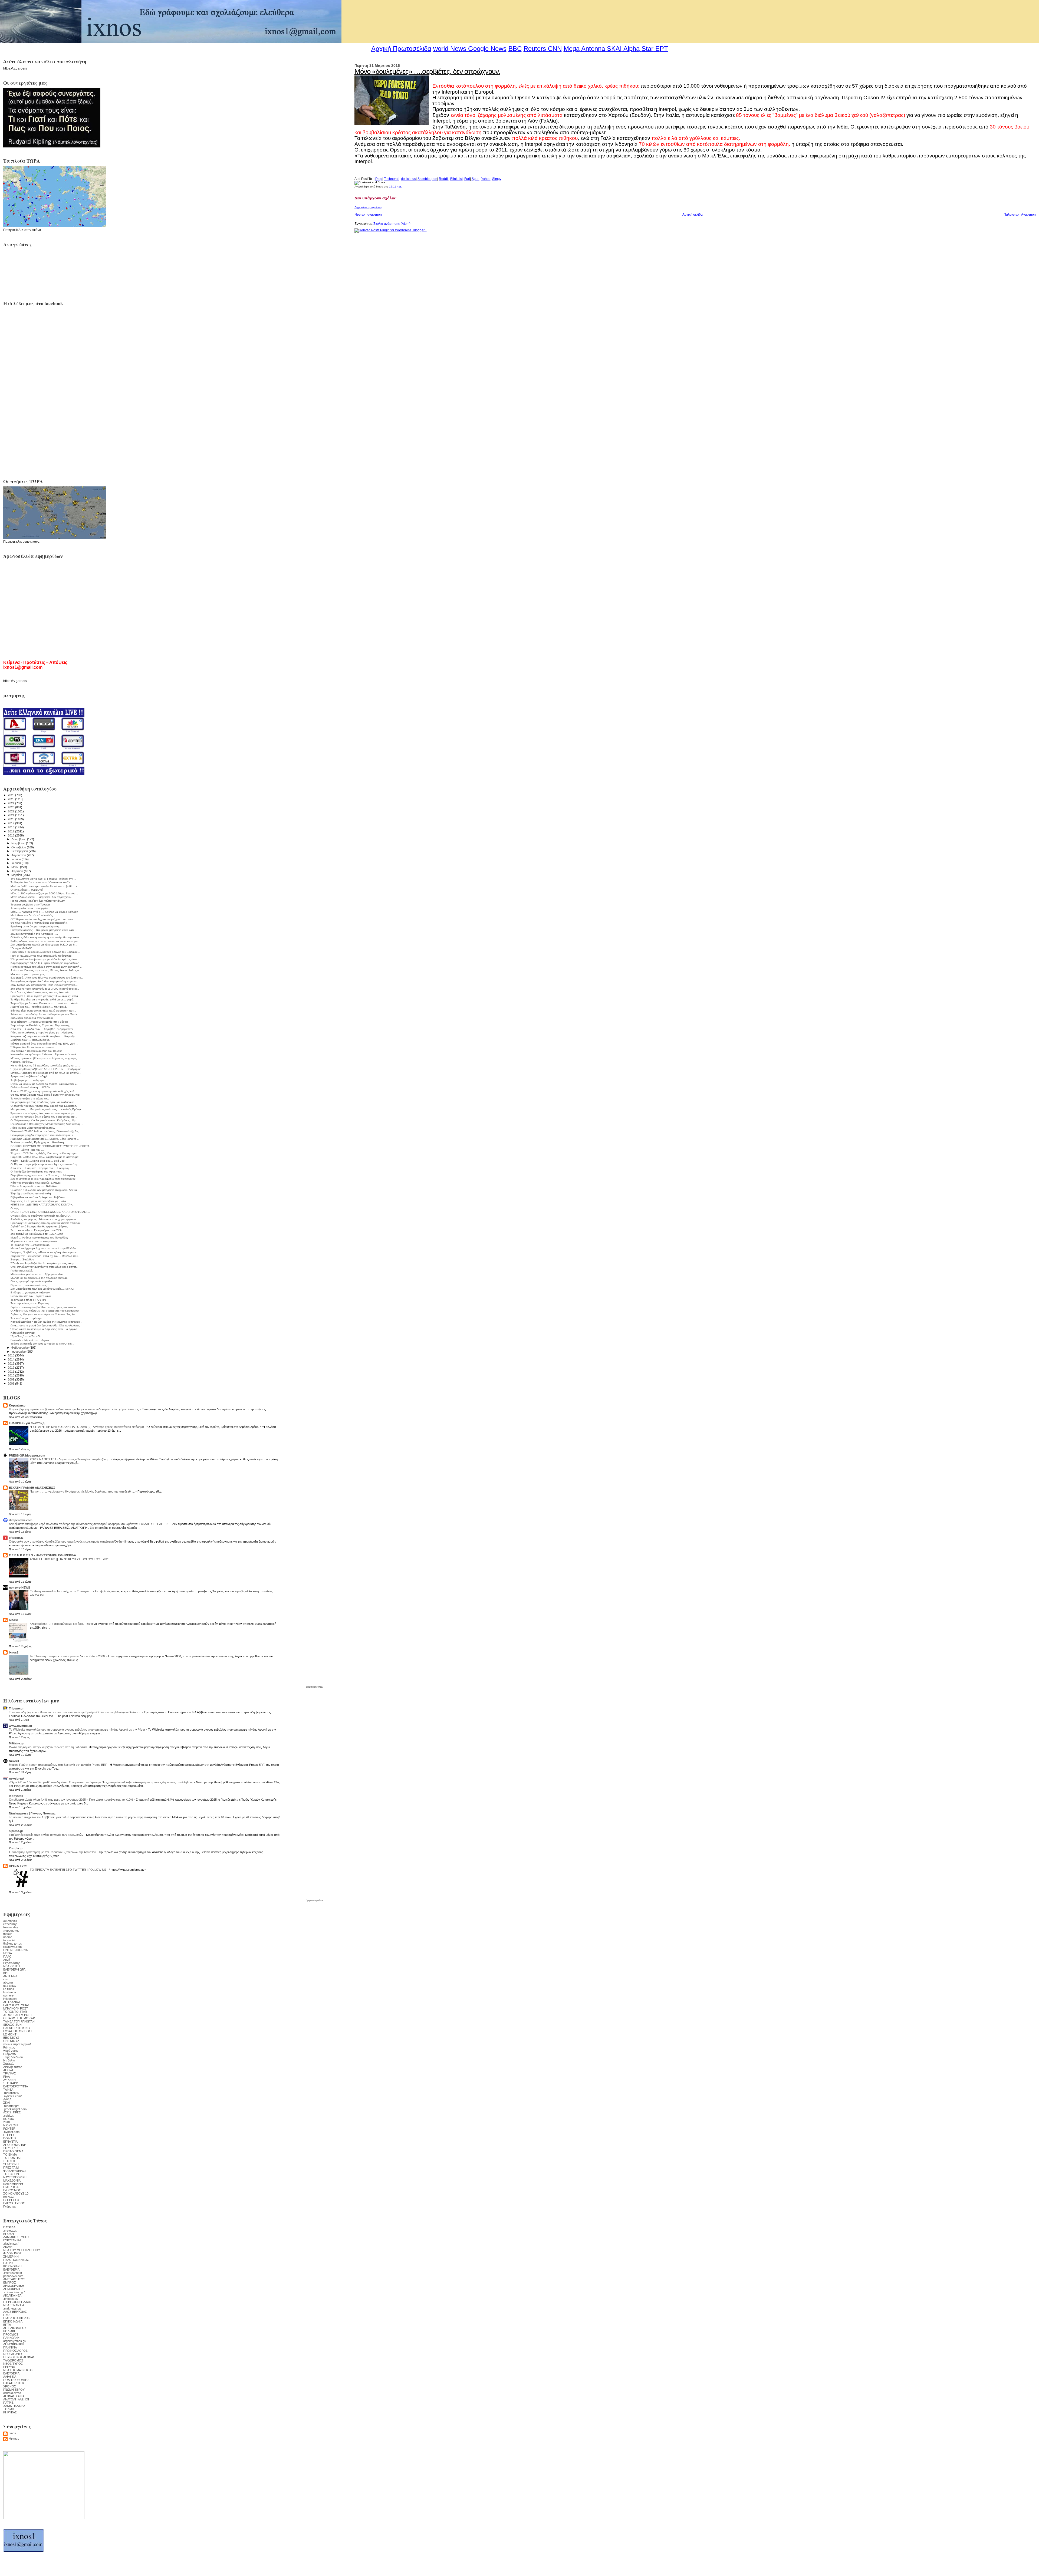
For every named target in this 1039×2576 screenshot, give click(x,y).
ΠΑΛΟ (7, 1956)
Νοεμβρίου (19, 843)
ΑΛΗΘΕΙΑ (10, 2377)
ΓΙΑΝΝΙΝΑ (10, 2347)
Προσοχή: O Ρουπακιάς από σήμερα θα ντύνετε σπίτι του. (46, 1223)
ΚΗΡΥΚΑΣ (10, 2412)
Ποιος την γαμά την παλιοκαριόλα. (32, 1281)
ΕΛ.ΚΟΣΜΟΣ (12, 2190)
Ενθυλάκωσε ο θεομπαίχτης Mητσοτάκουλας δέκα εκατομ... (47, 1124)
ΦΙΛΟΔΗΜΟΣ (12, 2253)
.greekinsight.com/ (15, 2109)
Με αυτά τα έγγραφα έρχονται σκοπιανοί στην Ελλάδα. (44, 1248)
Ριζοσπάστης (12, 1963)
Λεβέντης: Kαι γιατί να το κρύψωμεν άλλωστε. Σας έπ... (44, 1314)
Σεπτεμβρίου (20, 851)
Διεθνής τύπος (13, 2067)
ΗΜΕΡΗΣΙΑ (11, 2187)
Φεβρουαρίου (20, 1348)
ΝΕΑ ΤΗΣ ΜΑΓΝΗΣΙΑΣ (18, 2370)
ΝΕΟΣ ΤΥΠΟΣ (13, 2364)
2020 (11, 819)
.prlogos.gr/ (11, 2299)
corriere (8, 1995)
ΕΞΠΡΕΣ (9, 2135)
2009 (11, 1379)
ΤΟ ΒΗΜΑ (10, 2155)
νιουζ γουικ (11, 2051)
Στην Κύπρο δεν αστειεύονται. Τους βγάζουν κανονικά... (44, 985)
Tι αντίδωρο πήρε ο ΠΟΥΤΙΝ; (29, 1300)
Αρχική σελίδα (693, 215)
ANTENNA (10, 1976)
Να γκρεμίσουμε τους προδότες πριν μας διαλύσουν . (43, 1102)
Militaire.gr (16, 1743)
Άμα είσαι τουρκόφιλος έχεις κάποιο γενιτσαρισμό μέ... (43, 1113)
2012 (11, 1368)
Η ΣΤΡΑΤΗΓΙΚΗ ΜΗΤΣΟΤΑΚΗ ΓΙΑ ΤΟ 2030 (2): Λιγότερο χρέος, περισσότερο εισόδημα (87, 1427)
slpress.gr (16, 1831)
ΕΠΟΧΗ (9, 2234)
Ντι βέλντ (9, 2060)
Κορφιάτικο (17, 1405)
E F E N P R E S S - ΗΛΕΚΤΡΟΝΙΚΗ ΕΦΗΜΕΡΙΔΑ (42, 1555)
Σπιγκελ (9, 2064)
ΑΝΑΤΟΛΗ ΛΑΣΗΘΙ (16, 2399)
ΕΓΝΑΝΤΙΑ (10, 2142)
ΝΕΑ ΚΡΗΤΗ (11, 1966)
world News (450, 49)
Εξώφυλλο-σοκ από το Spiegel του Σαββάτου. (39, 1197)
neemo (8, 1937)
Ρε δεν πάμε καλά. (22, 1271)
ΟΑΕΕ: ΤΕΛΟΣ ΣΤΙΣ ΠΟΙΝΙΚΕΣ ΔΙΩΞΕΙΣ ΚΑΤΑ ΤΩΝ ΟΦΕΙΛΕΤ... (50, 1212)
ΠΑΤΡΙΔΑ (9, 2227)
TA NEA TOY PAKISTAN (19, 2021)
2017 (11, 831)
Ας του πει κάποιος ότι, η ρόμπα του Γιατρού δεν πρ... (44, 1117)
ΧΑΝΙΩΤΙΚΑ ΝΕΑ (14, 2406)
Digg (379, 179)
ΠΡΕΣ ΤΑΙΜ (11, 2167)
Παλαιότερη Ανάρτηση (1020, 215)
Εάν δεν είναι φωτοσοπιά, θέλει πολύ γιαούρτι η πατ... (43, 1011)
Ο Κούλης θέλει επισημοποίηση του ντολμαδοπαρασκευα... (47, 937)
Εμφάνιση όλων (315, 1687)
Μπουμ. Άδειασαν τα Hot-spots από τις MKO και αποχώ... (46, 1073)
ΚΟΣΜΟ (9, 2119)
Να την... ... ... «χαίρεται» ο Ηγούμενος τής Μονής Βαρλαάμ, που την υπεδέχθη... (83, 1491)
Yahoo (486, 179)
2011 (11, 1372)
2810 (6, 2122)
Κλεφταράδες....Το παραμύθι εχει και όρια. (57, 1624)
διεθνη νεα (10, 1921)
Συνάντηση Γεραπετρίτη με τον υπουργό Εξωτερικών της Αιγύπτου (53, 1852)
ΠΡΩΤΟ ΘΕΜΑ (13, 2151)
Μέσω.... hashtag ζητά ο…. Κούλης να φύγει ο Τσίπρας (44, 912)
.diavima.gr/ (11, 2244)
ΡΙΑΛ (6, 2077)
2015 (11, 1355)
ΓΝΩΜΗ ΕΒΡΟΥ (14, 2390)
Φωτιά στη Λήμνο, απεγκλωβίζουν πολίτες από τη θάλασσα (48, 1747)
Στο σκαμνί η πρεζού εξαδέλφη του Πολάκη (37, 1051)
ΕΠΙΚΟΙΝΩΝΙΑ (13, 2321)
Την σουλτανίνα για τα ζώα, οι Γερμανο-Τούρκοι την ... (43, 879)
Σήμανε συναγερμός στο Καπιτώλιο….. (34, 934)
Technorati (392, 179)
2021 (11, 815)
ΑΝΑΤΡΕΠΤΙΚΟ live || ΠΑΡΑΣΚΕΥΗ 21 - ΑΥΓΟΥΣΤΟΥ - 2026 (70, 1559)
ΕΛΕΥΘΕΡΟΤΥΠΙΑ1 (16, 2005)
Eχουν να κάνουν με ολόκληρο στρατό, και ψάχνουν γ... (45, 1084)
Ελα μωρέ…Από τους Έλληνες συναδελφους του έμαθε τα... (47, 978)
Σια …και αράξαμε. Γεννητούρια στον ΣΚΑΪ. (37, 1230)
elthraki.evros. (13, 2393)
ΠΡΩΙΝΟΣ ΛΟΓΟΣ (15, 2351)
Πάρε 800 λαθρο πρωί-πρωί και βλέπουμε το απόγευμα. (45, 1157)
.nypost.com (11, 2132)
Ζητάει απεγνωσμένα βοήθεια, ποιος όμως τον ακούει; (44, 1307)
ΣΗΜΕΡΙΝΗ (11, 2164)
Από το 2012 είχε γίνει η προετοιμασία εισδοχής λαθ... (44, 1091)
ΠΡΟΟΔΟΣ (11, 2334)
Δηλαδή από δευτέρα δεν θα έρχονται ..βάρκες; (40, 1226)
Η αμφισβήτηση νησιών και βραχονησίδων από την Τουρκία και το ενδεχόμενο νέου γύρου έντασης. (75, 1409)
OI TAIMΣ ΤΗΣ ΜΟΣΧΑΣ (20, 2018)
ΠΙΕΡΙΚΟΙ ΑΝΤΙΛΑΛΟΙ (18, 2302)
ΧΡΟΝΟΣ (10, 2386)
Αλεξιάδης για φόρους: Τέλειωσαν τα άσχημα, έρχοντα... (45, 1219)
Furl (467, 179)
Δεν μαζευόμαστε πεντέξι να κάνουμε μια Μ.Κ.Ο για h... (44, 945)
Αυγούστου (19, 855)
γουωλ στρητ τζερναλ (17, 2044)
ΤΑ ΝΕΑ (8, 2090)
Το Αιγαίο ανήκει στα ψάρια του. (30, 1098)
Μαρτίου (17, 875)
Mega (572, 49)
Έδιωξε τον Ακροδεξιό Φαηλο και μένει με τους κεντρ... (44, 1263)
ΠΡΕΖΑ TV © (18, 1866)
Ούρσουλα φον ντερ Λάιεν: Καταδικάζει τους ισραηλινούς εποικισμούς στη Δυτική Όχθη (66, 1541)
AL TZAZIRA (12, 2002)
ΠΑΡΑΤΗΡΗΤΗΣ (14, 2383)
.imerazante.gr (13, 2273)
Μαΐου (16, 867)
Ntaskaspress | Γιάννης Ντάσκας (32, 1813)
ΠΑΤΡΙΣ (8, 2263)
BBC (515, 49)
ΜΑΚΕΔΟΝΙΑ (12, 2180)
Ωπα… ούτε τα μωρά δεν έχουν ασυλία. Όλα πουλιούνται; (45, 1325)
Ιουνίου (17, 863)
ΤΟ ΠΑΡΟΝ (11, 2174)
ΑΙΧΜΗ (8, 2247)
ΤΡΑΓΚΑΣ (10, 2073)
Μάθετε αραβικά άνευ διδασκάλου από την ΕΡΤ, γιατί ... (44, 1044)
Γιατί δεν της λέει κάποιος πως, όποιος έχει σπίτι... (41, 992)
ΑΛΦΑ (7, 2099)
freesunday (11, 1927)
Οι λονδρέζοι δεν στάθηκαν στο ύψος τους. (37, 1172)
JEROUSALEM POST (18, 2015)
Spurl (476, 179)
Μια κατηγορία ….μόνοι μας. (28, 974)
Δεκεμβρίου (19, 839)
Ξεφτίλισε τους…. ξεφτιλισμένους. (30, 1040)
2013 (11, 1363)
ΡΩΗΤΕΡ (9, 2129)
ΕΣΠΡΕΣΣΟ (11, 2200)
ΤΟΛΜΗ (9, 2409)
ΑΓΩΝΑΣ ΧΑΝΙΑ (14, 2396)
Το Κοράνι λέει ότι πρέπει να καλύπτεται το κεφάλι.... (42, 882)
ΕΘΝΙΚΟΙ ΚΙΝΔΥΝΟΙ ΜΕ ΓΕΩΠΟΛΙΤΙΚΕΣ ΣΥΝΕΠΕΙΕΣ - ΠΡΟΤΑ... (51, 1146)
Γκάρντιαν (10, 2054)
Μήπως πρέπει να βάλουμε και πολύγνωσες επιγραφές (44, 1058)
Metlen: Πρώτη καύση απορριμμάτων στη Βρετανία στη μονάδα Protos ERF (58, 1765)
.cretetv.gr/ (10, 2231)
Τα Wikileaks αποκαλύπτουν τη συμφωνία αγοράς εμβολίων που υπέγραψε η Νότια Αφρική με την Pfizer (78, 1730)
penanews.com (13, 2276)
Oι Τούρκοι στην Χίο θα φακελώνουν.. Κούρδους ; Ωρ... (44, 1120)
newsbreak (17, 1778)
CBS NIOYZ (11, 2041)
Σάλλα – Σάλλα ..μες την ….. (28, 1150)
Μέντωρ (14, 2439)
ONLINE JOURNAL (16, 1950)
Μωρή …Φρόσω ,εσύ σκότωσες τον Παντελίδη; (39, 1238)
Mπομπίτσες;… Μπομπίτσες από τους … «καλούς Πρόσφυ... (47, 1109)
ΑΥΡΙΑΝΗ (9, 2080)
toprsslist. (10, 1940)
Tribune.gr (16, 1708)
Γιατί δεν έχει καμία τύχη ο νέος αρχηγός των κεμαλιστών (47, 1835)
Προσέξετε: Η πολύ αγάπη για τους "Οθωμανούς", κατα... (45, 996)
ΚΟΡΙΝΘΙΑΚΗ (12, 2266)
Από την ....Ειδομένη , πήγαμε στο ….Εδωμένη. (40, 1168)
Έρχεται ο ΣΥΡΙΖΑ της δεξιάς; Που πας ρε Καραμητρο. (44, 1153)
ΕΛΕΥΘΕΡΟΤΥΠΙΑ (16, 2086)
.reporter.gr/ (11, 2106)
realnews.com (12, 1947)
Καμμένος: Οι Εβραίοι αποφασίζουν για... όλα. (39, 1201)
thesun (8, 1934)
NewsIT (14, 1761)
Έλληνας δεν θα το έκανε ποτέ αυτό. (33, 1047)
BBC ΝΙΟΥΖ (11, 2038)
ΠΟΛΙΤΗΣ (10, 2138)
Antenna (593, 49)
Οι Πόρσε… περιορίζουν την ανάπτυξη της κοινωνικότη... (45, 1164)
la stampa (10, 1992)
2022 (11, 811)
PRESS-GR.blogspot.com (27, 1455)
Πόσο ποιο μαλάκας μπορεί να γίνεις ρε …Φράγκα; (42, 1032)
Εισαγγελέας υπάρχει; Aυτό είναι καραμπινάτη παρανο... (45, 981)
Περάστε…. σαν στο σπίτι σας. (29, 1285)
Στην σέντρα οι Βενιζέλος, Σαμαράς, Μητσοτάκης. (41, 1025)
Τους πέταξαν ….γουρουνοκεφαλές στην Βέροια (39, 1022)
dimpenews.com (21, 1520)
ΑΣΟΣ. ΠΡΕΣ (12, 2112)
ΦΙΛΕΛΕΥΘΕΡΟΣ (15, 2171)
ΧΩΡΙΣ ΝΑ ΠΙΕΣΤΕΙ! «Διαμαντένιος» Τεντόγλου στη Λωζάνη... (70, 1459)
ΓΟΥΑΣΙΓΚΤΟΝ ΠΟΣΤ (18, 2031)
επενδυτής (10, 1924)
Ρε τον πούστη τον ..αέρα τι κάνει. (31, 1296)
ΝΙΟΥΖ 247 (11, 2125)
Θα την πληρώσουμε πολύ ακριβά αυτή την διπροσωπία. (45, 1095)
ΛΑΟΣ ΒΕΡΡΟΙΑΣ (15, 2312)
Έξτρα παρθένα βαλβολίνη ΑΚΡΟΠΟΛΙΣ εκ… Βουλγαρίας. (46, 1069)
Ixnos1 (14, 1620)
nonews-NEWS (19, 1587)
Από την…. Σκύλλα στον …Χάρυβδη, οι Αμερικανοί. (42, 1029)
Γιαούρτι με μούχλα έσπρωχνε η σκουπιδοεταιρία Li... (43, 1135)
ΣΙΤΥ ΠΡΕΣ (11, 2148)
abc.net (8, 1982)
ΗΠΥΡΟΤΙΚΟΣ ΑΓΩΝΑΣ (19, 2357)
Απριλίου (18, 871)
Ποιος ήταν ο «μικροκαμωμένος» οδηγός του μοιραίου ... (46, 952)
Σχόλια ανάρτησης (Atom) (392, 224)
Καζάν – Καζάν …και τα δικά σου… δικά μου (37, 1161)
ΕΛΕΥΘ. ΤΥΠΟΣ (14, 2203)
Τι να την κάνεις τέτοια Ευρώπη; (30, 1303)
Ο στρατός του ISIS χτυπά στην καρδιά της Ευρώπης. (44, 1106)
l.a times (9, 1989)
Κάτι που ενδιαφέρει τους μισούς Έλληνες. (36, 1183)
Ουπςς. (15, 1208)
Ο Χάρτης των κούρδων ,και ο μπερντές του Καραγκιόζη (45, 1311)
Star (647, 49)
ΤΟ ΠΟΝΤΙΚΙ (12, 2158)
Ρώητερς (9, 2047)
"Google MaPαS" (21, 948)
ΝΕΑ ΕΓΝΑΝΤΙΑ (14, 2305)
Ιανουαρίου (19, 1352)
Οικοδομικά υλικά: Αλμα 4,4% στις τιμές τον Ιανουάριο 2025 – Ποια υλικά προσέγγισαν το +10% (71, 1800)
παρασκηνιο (11, 1931)
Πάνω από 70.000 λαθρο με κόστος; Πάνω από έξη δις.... (46, 1131)
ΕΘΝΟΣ (9, 2197)
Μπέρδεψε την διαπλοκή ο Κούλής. (32, 915)
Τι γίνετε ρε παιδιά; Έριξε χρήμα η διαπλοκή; (38, 1142)
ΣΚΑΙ (6, 2103)
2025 (11, 799)
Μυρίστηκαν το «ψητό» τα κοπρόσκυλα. (35, 1241)
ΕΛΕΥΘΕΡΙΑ (11, 2269)
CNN (555, 49)
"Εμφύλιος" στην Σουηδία (26, 1336)
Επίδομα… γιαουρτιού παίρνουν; (31, 1292)
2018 (11, 827)
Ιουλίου (17, 859)
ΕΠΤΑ (7, 2325)
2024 (11, 803)
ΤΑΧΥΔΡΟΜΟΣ (13, 2360)
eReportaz (16, 1538)
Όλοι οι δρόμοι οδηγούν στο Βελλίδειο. (34, 1186)
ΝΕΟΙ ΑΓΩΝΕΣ (13, 2354)
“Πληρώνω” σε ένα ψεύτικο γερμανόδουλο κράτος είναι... (45, 959)
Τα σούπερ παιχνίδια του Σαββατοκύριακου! (38, 1817)
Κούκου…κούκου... (22, 1062)
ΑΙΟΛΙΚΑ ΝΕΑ (12, 2295)
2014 (11, 1359)
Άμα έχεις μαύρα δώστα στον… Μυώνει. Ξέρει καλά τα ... (45, 1139)
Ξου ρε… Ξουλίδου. (23, 1259)
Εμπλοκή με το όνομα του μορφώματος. (35, 926)
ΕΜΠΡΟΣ (10, 2282)
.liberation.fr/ (11, 2093)
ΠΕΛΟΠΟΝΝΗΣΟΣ (16, 2260)
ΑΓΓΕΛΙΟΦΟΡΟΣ (15, 2328)
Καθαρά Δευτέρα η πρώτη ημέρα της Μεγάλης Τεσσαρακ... (46, 1322)
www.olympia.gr (21, 1726)
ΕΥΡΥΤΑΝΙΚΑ (12, 2240)
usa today (10, 1986)
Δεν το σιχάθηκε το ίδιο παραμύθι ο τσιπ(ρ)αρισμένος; (43, 1179)
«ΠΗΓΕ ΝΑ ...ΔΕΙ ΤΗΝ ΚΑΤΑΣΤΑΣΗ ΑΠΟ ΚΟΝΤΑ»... (42, 1205)
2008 (11, 1383)
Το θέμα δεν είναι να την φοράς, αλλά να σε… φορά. (42, 999)
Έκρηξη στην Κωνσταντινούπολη (31, 1193)
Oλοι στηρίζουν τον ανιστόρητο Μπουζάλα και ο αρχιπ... (45, 1267)
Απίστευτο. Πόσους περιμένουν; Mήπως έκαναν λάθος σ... (46, 970)
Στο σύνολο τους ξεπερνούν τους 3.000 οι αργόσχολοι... (45, 989)
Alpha (632, 49)
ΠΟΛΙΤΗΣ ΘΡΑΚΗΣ (16, 2380)
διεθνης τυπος (12, 1943)
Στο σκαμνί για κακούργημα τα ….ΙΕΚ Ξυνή (37, 1234)
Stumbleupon (427, 179)
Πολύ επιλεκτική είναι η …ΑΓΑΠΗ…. (32, 1087)
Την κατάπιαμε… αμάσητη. (27, 1318)
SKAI (614, 49)
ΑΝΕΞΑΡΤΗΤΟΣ (14, 2279)
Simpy (497, 179)
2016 (11, 835)
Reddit (444, 179)
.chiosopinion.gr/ (14, 2292)
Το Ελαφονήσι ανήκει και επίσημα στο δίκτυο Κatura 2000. (68, 1656)
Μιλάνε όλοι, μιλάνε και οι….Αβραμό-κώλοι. (37, 1274)
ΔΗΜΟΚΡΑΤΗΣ (13, 2289)
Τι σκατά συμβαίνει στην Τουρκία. (31, 905)
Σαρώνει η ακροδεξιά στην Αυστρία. (32, 1018)
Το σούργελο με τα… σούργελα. (30, 908)
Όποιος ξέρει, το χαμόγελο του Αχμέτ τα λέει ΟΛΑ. (41, 1216)
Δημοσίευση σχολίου (368, 207)
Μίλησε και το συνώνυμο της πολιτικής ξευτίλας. (39, 1278)
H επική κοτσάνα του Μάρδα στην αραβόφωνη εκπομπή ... (47, 967)
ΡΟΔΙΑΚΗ (10, 2331)
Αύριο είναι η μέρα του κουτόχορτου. (33, 1128)
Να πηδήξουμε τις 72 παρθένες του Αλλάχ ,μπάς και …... (45, 1065)
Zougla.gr (16, 1848)
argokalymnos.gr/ (15, 2341)
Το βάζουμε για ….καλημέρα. (28, 1080)
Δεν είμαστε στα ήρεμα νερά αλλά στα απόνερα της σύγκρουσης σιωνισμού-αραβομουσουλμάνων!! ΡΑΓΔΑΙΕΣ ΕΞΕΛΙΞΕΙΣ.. (90, 1524)
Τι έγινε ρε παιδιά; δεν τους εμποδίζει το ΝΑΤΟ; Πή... (42, 1344)
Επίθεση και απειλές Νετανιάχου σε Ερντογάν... (61, 1591)
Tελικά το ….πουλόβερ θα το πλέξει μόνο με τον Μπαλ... (45, 1014)
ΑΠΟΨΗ (9, 2070)
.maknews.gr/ (12, 2308)
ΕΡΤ (6, 1973)
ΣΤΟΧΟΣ (9, 2161)
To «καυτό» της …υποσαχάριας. (30, 1245)
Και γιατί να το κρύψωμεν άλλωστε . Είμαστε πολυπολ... (45, 1054)
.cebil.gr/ (9, 2116)
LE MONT (10, 2034)
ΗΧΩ (6, 2315)
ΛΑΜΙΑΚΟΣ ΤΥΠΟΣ (16, 2237)
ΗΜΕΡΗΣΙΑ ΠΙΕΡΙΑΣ (17, 2318)
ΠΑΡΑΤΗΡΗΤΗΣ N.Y (17, 2028)
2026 (11, 795)
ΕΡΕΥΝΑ (9, 2367)
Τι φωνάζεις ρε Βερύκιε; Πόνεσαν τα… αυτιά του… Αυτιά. (45, 1003)
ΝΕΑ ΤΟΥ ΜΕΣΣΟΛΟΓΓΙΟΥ (22, 2250)
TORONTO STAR (15, 2012)
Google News (487, 49)
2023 (11, 807)
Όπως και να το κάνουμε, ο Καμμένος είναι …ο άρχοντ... (45, 1329)
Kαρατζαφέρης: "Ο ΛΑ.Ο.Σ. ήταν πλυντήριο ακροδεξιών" (45, 963)
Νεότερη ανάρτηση (368, 215)
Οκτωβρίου (19, 847)
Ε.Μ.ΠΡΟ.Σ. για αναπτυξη (27, 1423)
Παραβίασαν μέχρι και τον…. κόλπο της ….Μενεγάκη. (43, 1175)
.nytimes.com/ (12, 2096)
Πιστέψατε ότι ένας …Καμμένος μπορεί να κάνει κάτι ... (44, 930)
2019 (11, 823)
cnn (6, 1979)
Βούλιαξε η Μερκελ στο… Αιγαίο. (30, 1340)
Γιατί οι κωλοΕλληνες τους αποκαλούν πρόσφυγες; (41, 956)
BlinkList (456, 179)
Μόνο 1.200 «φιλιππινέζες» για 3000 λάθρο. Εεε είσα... (44, 893)
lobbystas (16, 1796)
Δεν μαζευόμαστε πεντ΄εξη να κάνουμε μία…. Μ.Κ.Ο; (42, 1289)
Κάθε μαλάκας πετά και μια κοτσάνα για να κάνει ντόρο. (45, 941)
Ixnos (12, 2433)
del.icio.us (408, 179)
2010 (11, 1375)
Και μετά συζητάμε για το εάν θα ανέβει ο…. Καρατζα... (44, 1036)
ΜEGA (8, 1953)
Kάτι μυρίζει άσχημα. (23, 1333)
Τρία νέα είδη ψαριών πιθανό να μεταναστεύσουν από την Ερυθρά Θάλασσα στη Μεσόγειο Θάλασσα (75, 1712)
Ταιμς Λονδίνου (13, 2057)
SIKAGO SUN (12, 2025)
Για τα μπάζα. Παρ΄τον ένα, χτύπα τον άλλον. (38, 901)
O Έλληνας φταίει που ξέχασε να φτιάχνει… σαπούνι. (42, 919)
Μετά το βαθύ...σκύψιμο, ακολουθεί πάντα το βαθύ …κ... (45, 886)
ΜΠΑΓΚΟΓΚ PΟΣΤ (16, 2008)
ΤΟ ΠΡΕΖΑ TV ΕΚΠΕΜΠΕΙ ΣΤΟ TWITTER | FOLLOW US (68, 1870)
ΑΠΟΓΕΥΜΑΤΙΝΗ (15, 2145)
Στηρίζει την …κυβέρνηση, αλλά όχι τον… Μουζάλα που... (45, 1256)
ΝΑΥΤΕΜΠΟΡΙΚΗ (15, 2177)
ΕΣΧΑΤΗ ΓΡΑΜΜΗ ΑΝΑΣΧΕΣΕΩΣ (32, 1488)
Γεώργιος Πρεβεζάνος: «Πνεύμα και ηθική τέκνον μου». (44, 1252)
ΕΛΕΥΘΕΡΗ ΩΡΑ (14, 1969)
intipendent (10, 1999)
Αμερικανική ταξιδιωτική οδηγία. (30, 1076)
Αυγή (7, 1960)
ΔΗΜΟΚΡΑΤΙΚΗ (14, 2286)
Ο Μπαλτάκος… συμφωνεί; (27, 890)
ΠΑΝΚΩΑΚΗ (11, 2338)
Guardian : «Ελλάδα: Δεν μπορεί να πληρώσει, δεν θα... (45, 1190)
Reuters (535, 49)
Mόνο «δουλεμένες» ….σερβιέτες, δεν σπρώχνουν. (427, 71)
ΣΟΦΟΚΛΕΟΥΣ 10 (16, 2193)
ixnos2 (14, 1652)
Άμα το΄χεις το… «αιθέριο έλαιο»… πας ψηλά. (39, 1007)
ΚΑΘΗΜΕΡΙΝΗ (13, 2184)
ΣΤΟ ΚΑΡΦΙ (11, 2083)
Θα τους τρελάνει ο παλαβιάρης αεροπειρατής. (39, 923)
